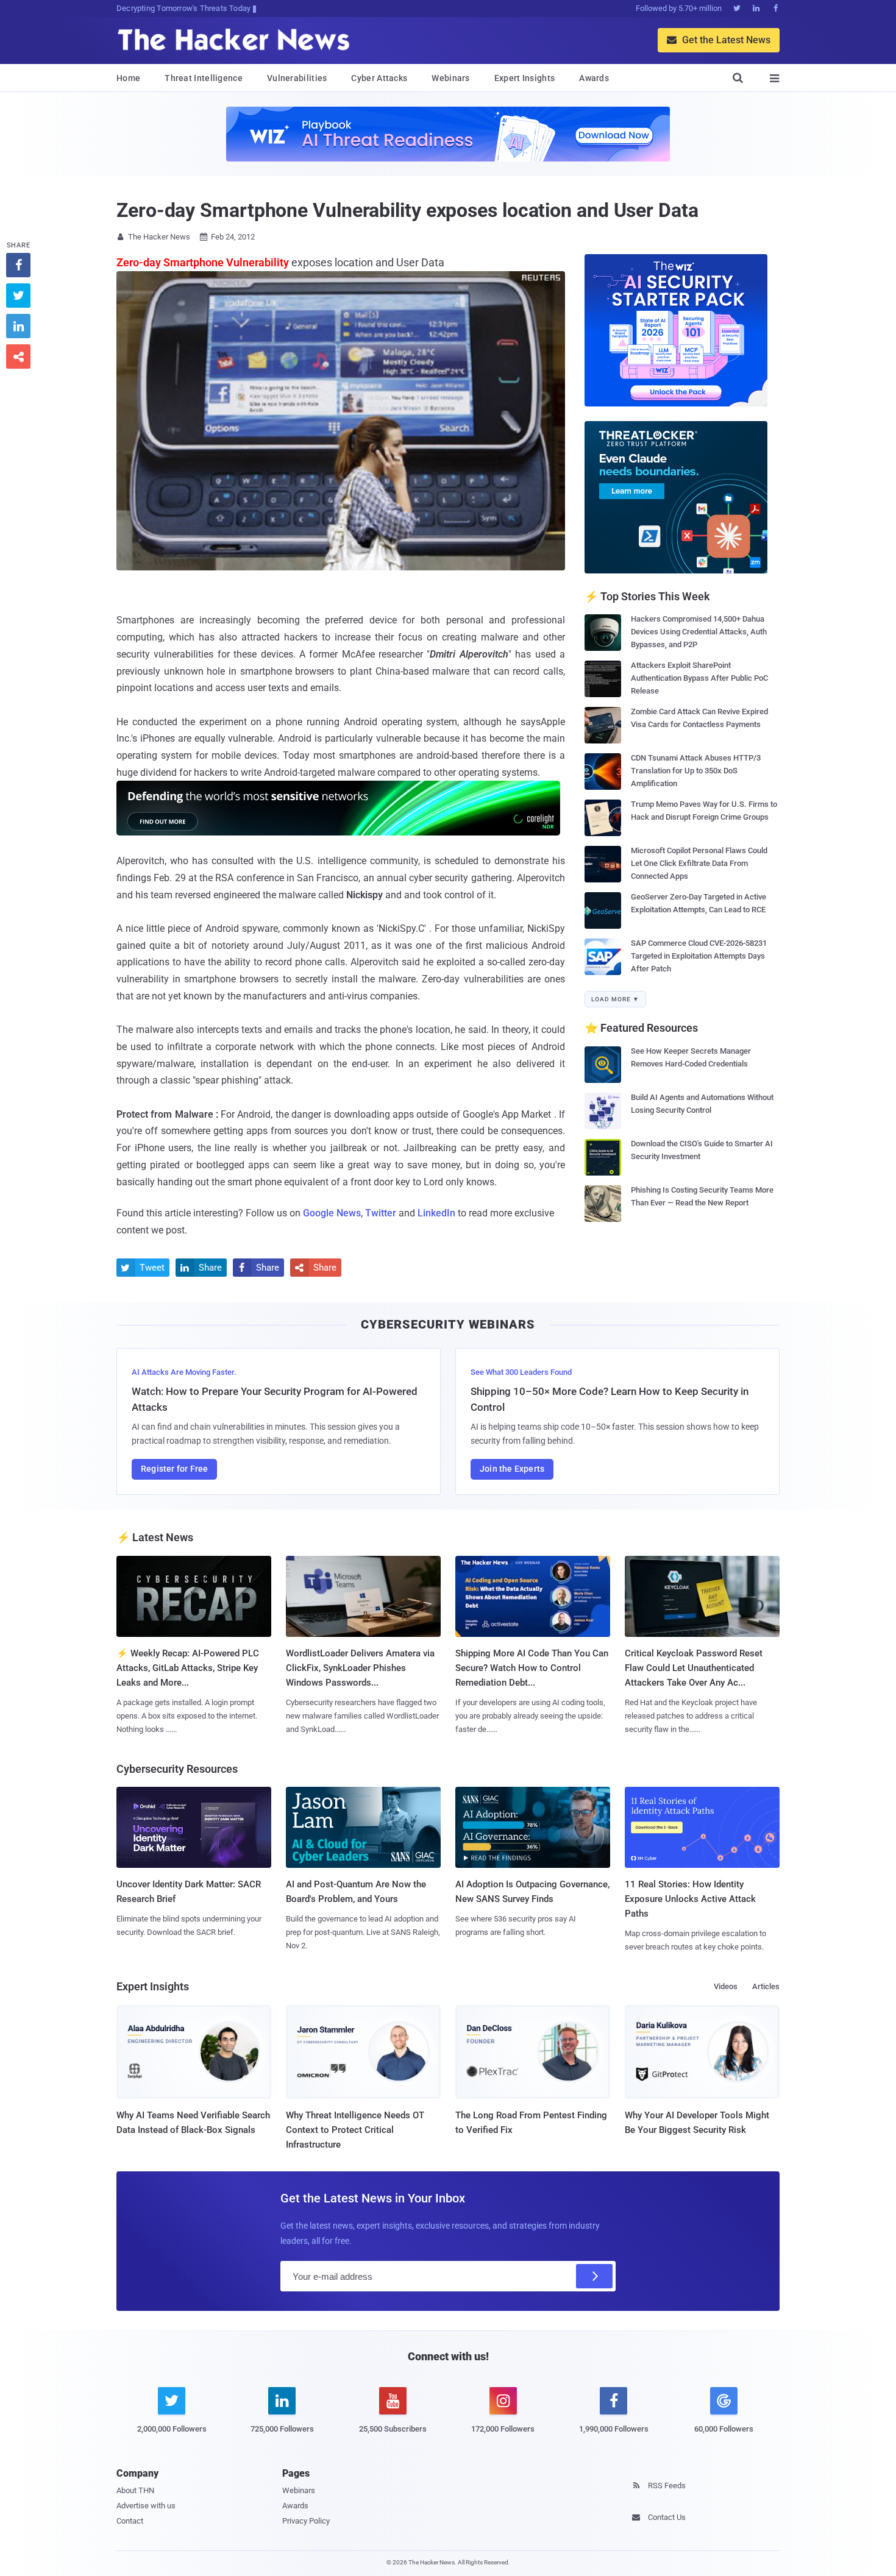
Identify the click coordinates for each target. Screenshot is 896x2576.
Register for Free (174, 1469)
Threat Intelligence (204, 78)
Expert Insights (525, 78)
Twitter (381, 1213)
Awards (594, 78)
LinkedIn (436, 1213)
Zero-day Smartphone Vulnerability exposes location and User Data (407, 210)
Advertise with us (146, 2506)
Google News (332, 1213)
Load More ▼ (615, 999)
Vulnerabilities (297, 78)
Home (128, 78)
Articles (766, 1986)
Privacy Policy (306, 2521)
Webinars (450, 78)
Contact (130, 2521)
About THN (135, 2490)
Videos (726, 1986)
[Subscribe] (594, 2276)
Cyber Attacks (379, 78)
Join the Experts (512, 1469)
